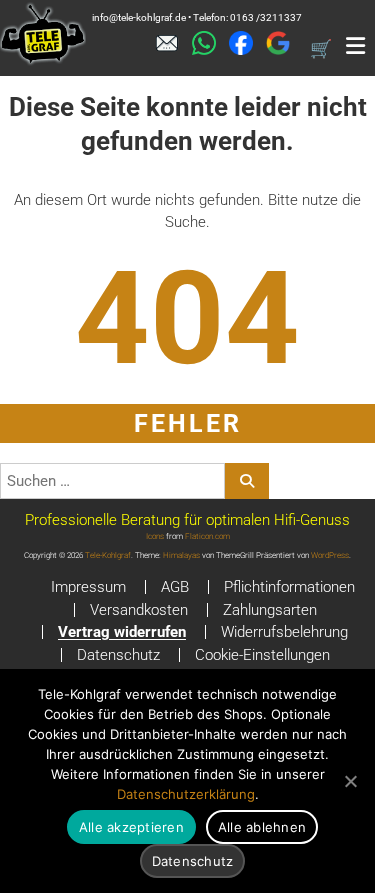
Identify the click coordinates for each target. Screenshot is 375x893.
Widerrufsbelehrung (284, 632)
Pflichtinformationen (289, 587)
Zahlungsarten (270, 610)
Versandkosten (139, 610)
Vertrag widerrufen (122, 632)
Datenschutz (118, 655)
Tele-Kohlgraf (108, 555)
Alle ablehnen (262, 827)
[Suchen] (247, 481)
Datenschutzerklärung (186, 794)
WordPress (330, 555)
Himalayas (181, 555)
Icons (155, 536)
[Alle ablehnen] (350, 781)
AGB (175, 587)
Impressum (88, 587)
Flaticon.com (207, 536)
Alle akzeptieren (131, 827)
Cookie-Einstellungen (262, 655)
